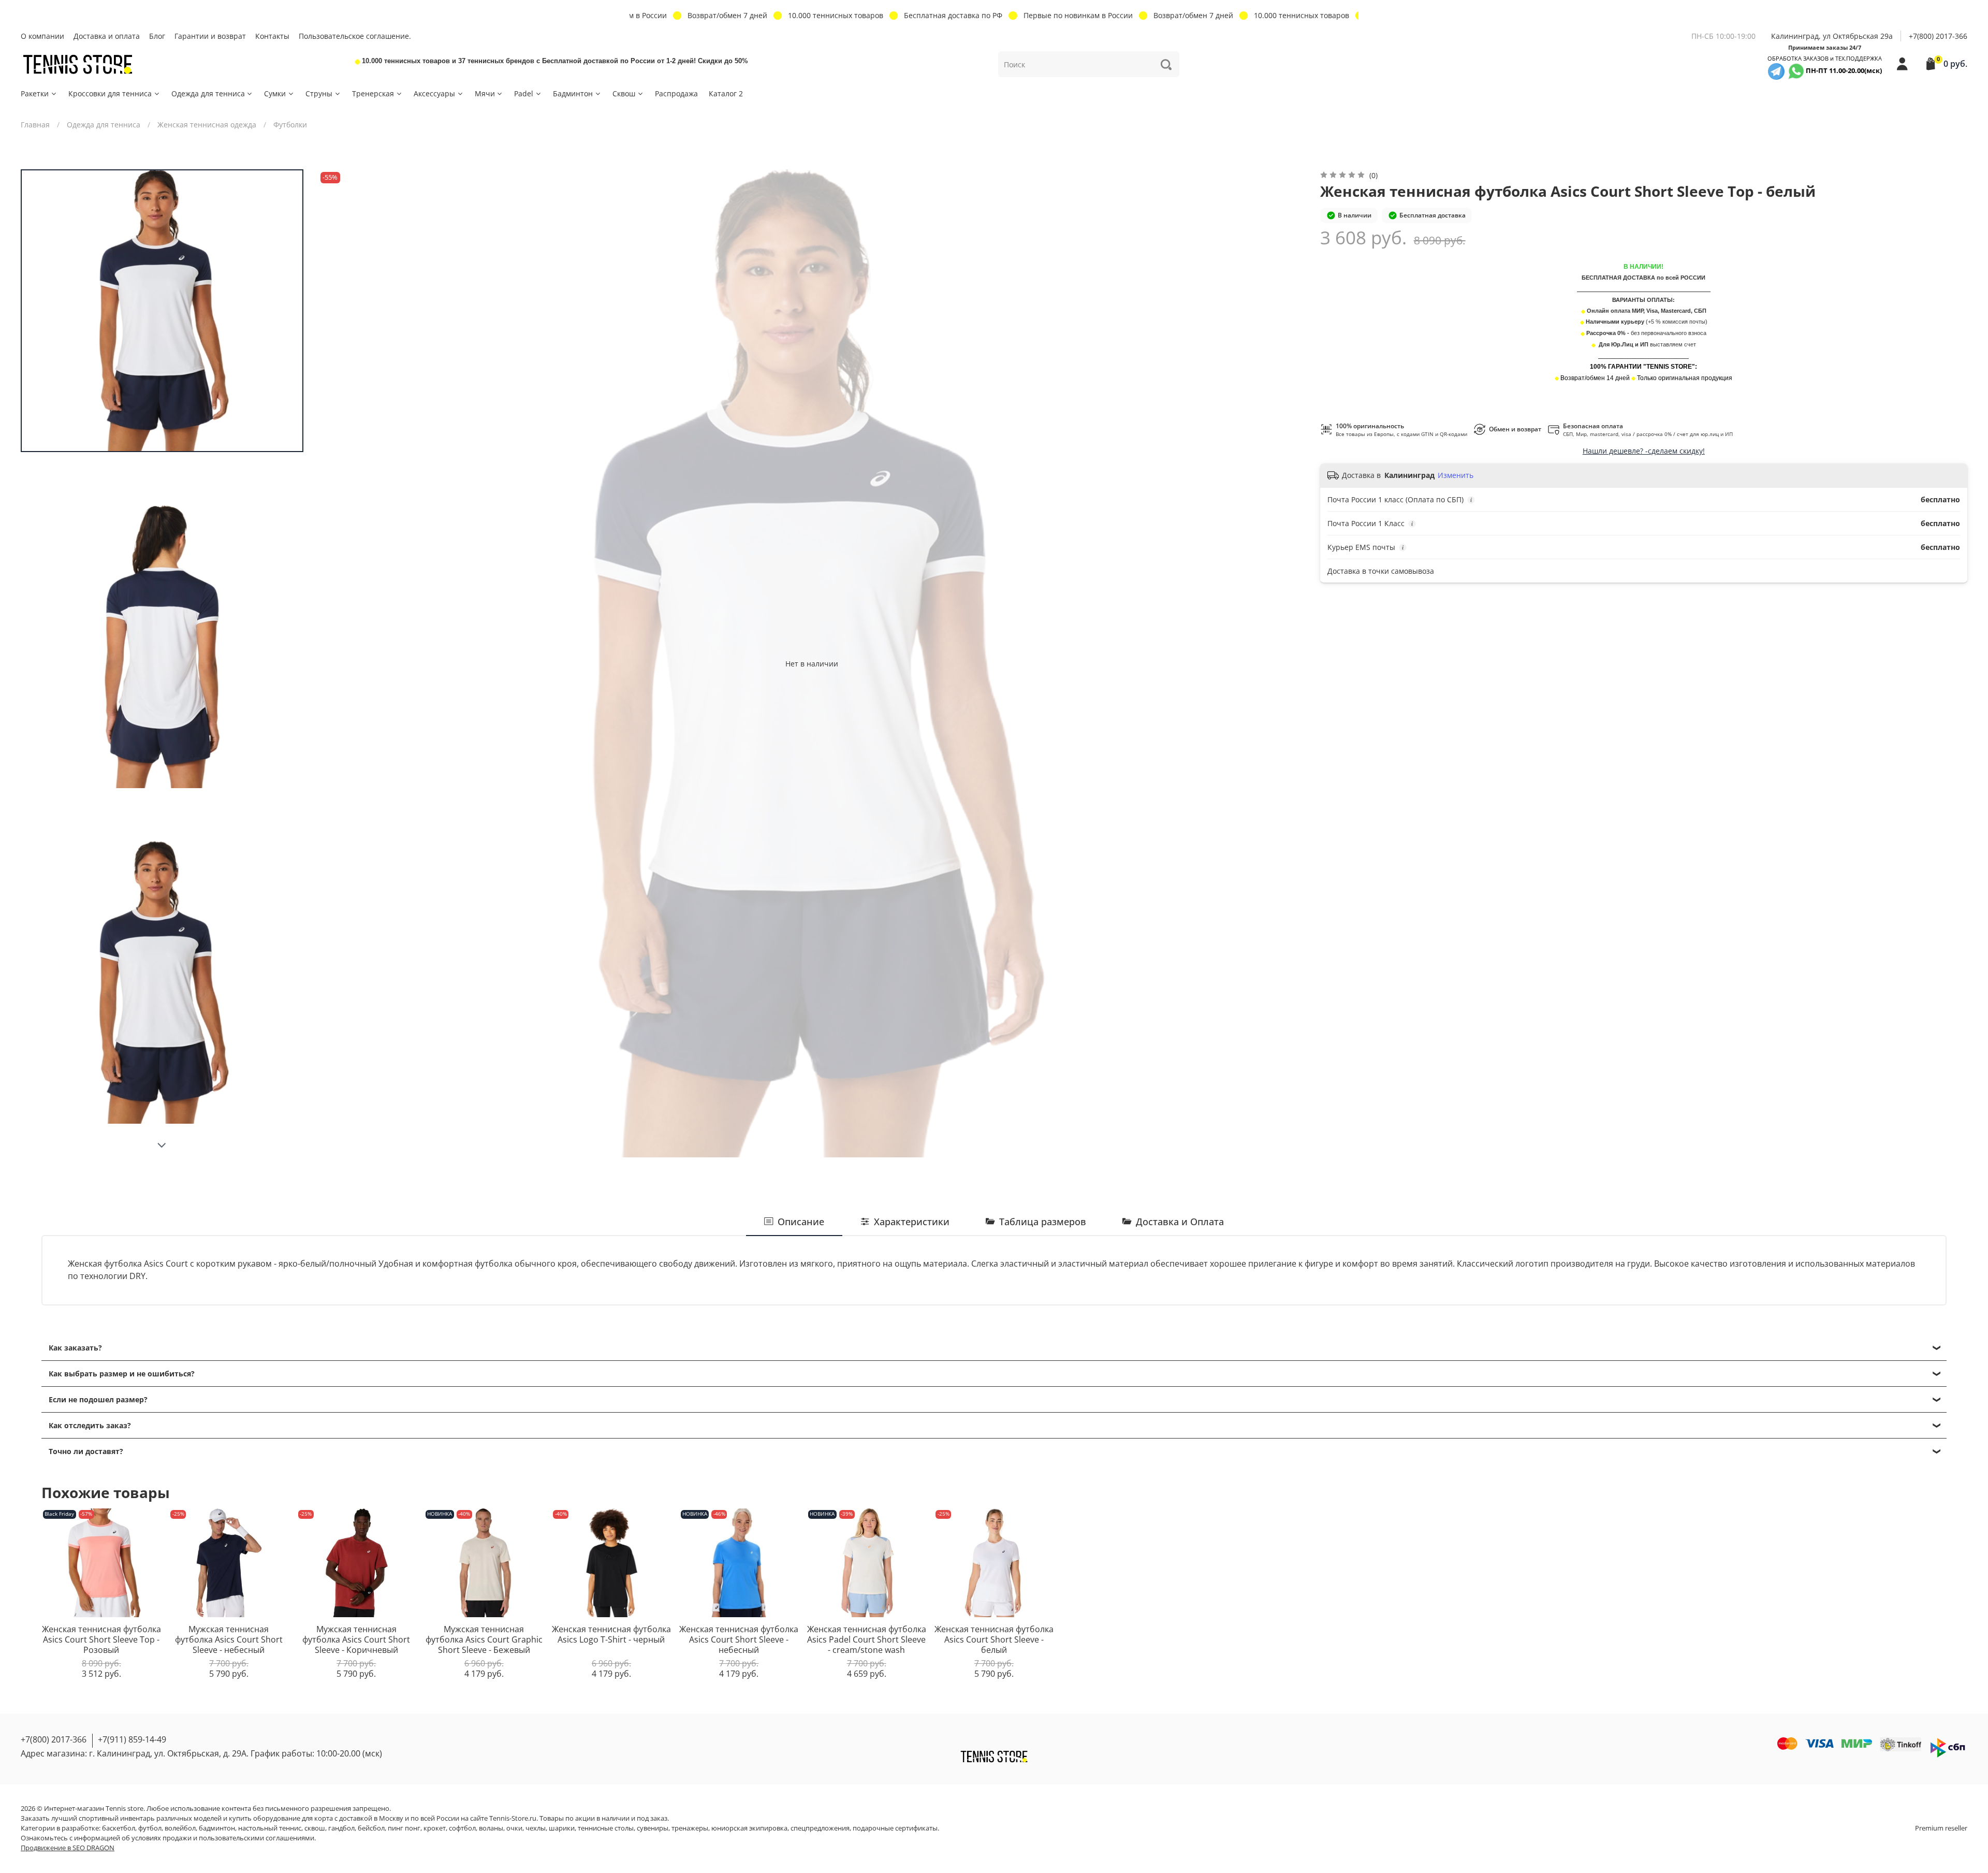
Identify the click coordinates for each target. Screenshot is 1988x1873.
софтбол (462, 1828)
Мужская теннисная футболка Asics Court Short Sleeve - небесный (229, 1639)
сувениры (653, 1828)
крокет (435, 1828)
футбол (150, 1828)
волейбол (180, 1828)
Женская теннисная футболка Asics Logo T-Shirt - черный (611, 1634)
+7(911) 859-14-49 (132, 1739)
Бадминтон (573, 93)
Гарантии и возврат (210, 36)
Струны (319, 93)
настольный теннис (270, 1828)
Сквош (624, 93)
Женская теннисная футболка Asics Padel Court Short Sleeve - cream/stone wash (867, 1639)
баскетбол (119, 1828)
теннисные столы (606, 1828)
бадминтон (217, 1828)
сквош (315, 1828)
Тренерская (373, 93)
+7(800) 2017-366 (1938, 36)
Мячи (485, 93)
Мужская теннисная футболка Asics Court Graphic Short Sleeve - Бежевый (484, 1639)
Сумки (275, 93)
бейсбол (371, 1828)
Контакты (272, 36)
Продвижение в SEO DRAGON (68, 1848)
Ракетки (35, 93)
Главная (35, 125)
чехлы (536, 1828)
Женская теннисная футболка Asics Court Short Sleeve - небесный (739, 1639)
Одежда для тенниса (208, 93)
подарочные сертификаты (895, 1828)
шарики (562, 1828)
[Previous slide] (336, 663)
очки (514, 1828)
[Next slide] (162, 1145)
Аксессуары (434, 93)
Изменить (1456, 475)
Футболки (290, 125)
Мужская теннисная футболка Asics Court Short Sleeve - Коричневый (356, 1639)
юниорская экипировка (749, 1828)
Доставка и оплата (107, 36)
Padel (524, 93)
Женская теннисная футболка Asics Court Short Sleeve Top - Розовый (101, 1639)
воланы (491, 1828)
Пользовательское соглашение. (355, 36)
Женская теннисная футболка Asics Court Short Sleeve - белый (994, 1639)
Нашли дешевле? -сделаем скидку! (1644, 451)
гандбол (341, 1828)
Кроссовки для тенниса (110, 93)
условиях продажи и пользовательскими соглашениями (223, 1838)
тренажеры (690, 1828)
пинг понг (404, 1828)
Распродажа (676, 93)
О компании (42, 36)
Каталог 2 (726, 93)
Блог (157, 36)
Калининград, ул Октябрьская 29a (1832, 36)
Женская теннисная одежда (207, 125)
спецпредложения (820, 1828)
